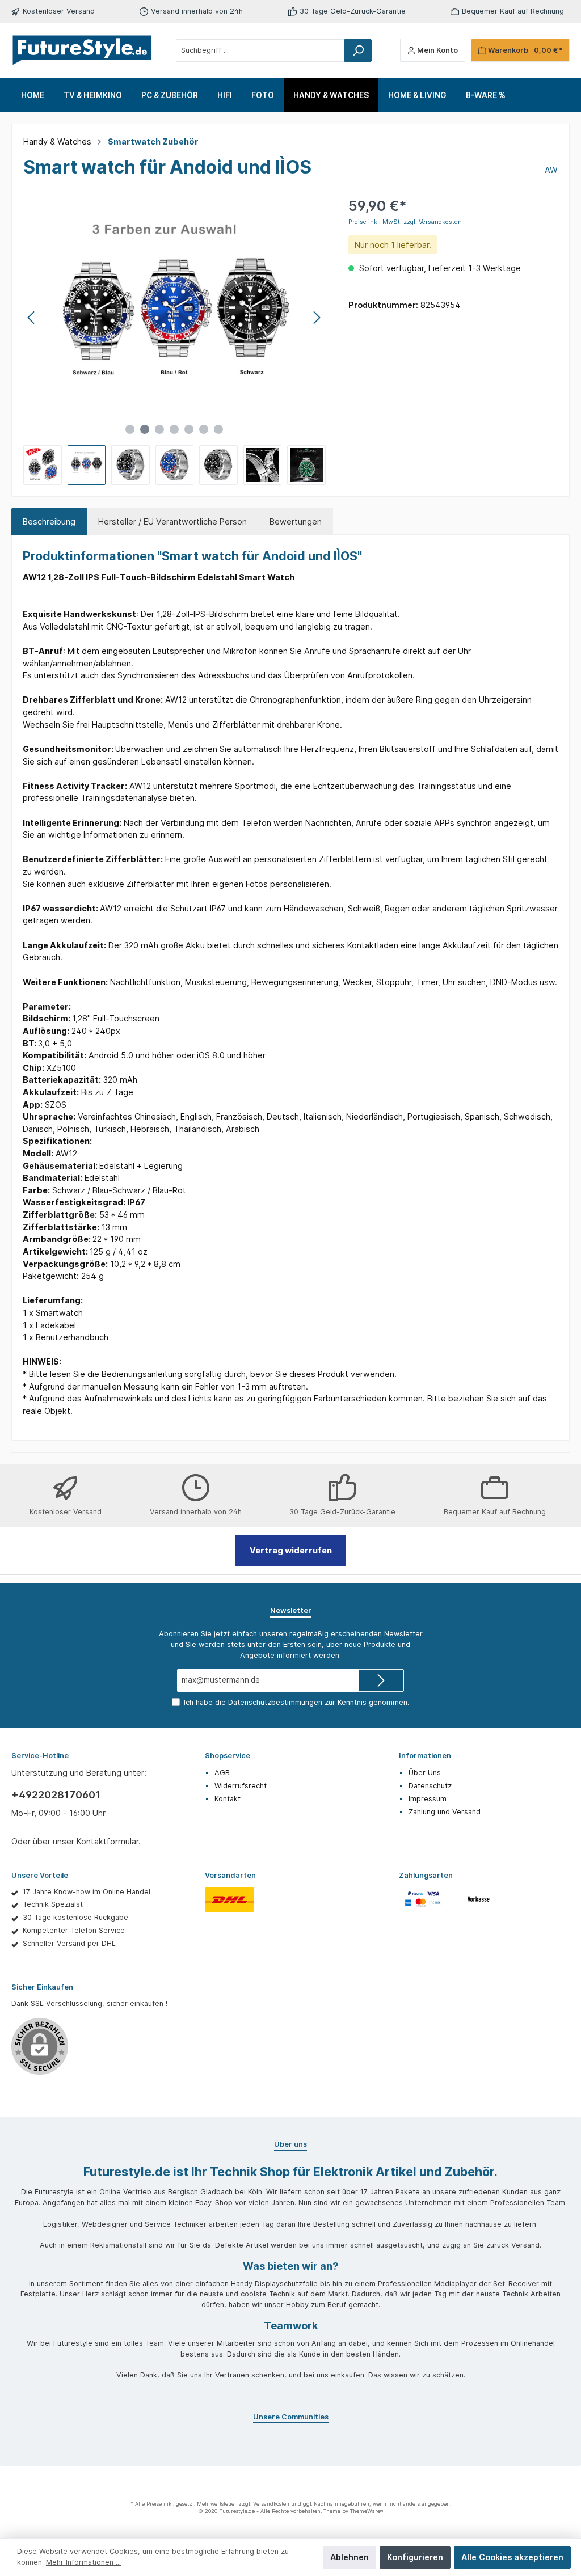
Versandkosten (271, 2504)
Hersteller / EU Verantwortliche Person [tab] (172, 521)
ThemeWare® (367, 2511)
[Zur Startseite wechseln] (82, 50)
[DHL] (230, 1899)
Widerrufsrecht (241, 1786)
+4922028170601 (56, 1795)
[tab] (49, 522)
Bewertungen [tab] (296, 521)
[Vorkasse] (479, 1899)
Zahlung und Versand (445, 1812)
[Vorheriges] (32, 318)
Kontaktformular (108, 1841)
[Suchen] (358, 50)
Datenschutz (430, 1786)
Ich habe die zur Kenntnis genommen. (296, 1702)
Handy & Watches (57, 142)
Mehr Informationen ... (83, 2562)
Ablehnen (350, 2557)
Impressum (428, 1799)
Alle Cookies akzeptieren (512, 2557)
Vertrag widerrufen (291, 1550)
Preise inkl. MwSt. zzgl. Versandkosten (405, 222)
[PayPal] (424, 1899)
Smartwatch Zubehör (153, 142)
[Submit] (381, 1680)
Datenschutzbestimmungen (275, 1702)
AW (551, 170)
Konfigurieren (415, 2557)
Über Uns (425, 1773)
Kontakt (228, 1799)
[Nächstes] (317, 318)
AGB (222, 1773)
